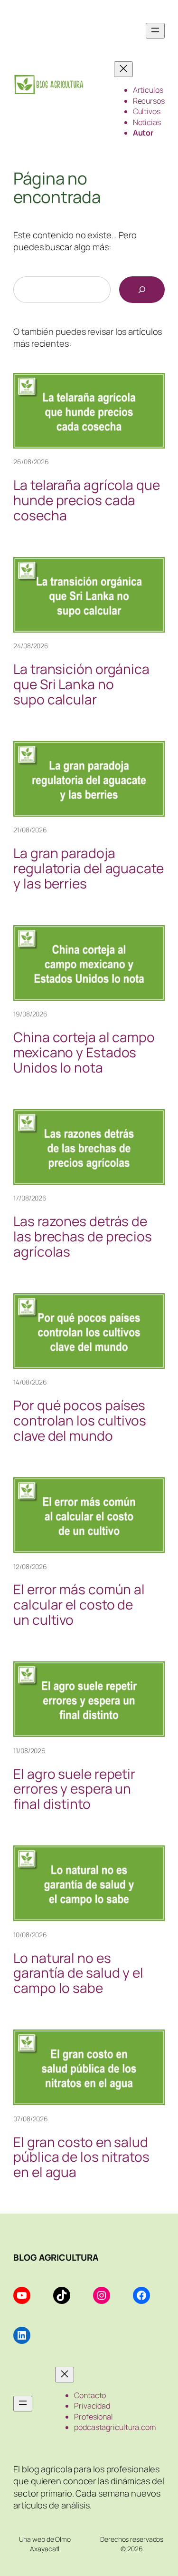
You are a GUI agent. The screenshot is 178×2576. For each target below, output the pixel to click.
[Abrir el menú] (155, 31)
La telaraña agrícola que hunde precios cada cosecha (87, 500)
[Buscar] (142, 290)
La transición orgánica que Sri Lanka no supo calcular (81, 684)
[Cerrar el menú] (123, 69)
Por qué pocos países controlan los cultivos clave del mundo (80, 1420)
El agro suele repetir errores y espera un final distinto (74, 1789)
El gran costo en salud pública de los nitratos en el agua (81, 2157)
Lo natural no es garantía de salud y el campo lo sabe (78, 1973)
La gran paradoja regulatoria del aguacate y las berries (89, 868)
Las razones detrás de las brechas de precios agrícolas (83, 1236)
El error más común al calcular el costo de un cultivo (79, 1605)
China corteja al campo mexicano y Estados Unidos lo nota (84, 1052)
